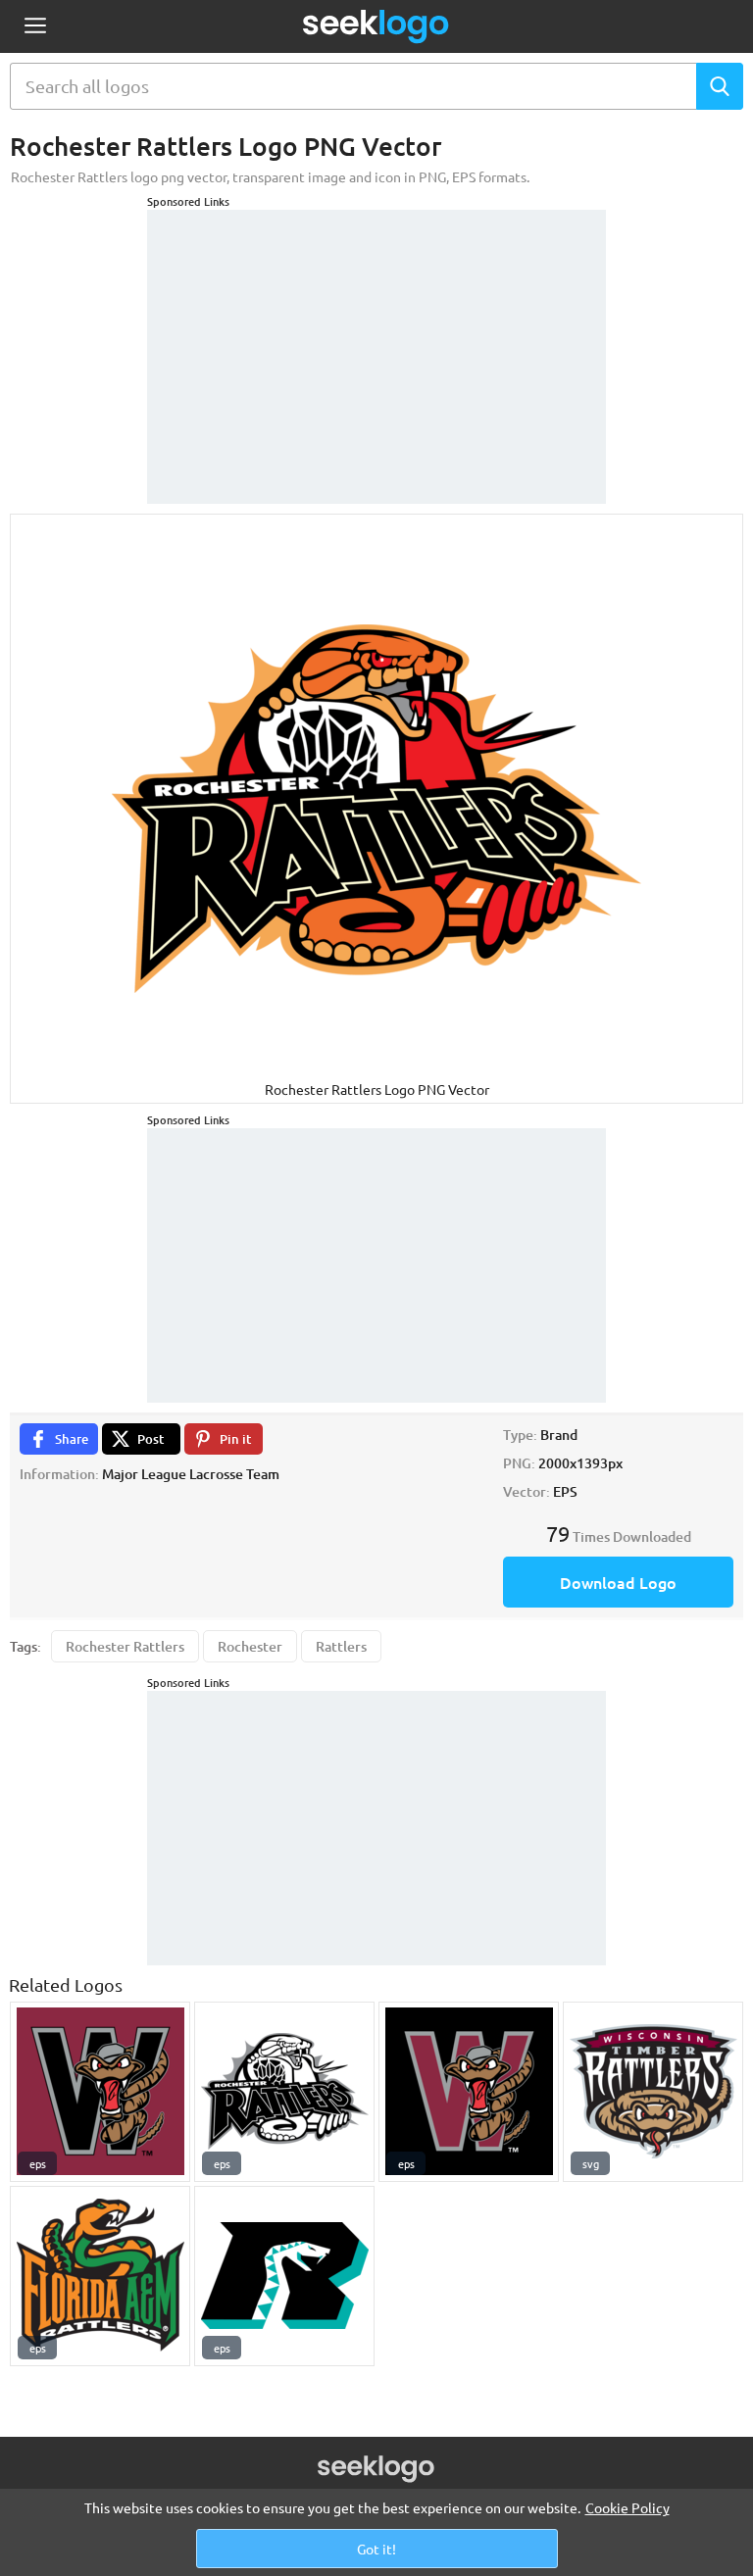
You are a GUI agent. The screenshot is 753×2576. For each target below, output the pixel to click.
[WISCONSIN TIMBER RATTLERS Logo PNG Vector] (653, 2092)
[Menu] (35, 27)
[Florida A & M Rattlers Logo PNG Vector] (100, 2276)
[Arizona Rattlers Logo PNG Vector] (284, 2276)
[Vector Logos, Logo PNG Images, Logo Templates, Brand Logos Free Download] (376, 26)
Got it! (376, 2549)
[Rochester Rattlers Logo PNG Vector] (284, 2092)
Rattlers (341, 1646)
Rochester (250, 1646)
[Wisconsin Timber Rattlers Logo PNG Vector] (100, 2092)
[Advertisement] (376, 332)
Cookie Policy (627, 2507)
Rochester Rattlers (125, 1646)
